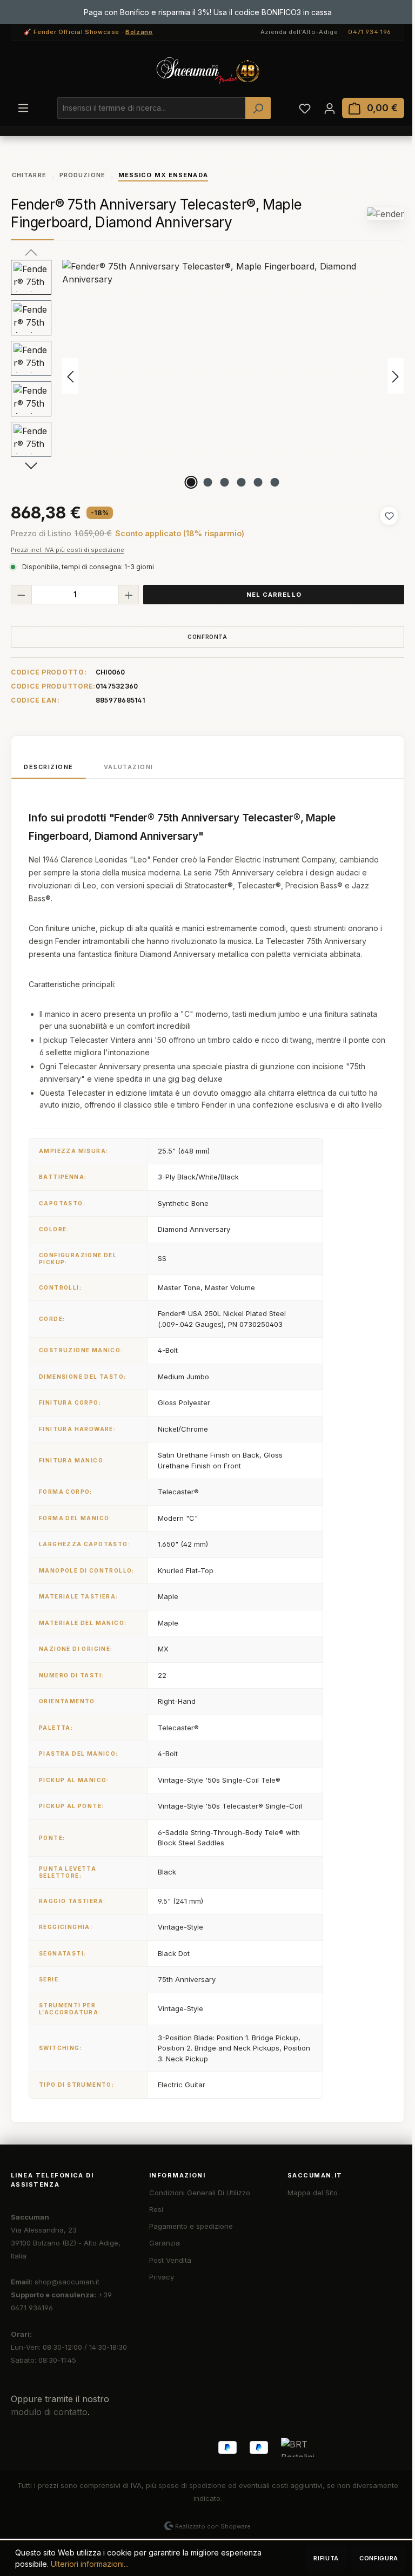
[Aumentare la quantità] (129, 595)
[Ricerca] (258, 108)
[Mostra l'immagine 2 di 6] (208, 482)
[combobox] (152, 108)
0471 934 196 (370, 32)
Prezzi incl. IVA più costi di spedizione (68, 550)
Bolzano (139, 32)
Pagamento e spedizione (191, 2226)
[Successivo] (396, 376)
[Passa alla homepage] (207, 71)
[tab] (49, 767)
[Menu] (23, 107)
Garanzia (165, 2243)
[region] (207, 376)
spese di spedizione (192, 2485)
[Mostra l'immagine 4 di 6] (242, 482)
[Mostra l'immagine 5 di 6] (258, 482)
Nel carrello (274, 595)
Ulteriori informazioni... (90, 2564)
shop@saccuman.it (67, 2282)
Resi (156, 2209)
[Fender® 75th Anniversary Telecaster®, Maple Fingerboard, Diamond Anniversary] (233, 376)
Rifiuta (326, 2558)
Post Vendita (170, 2260)
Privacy (162, 2277)
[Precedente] (70, 376)
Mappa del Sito (313, 2193)
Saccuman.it (315, 2175)
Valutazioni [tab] (129, 767)
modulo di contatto (49, 2412)
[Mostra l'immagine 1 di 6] (191, 482)
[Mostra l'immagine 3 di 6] (225, 482)
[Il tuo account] (330, 108)
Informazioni (177, 2175)
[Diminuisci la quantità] (21, 595)
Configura (379, 2558)
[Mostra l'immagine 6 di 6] (275, 482)
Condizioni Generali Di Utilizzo (200, 2193)
